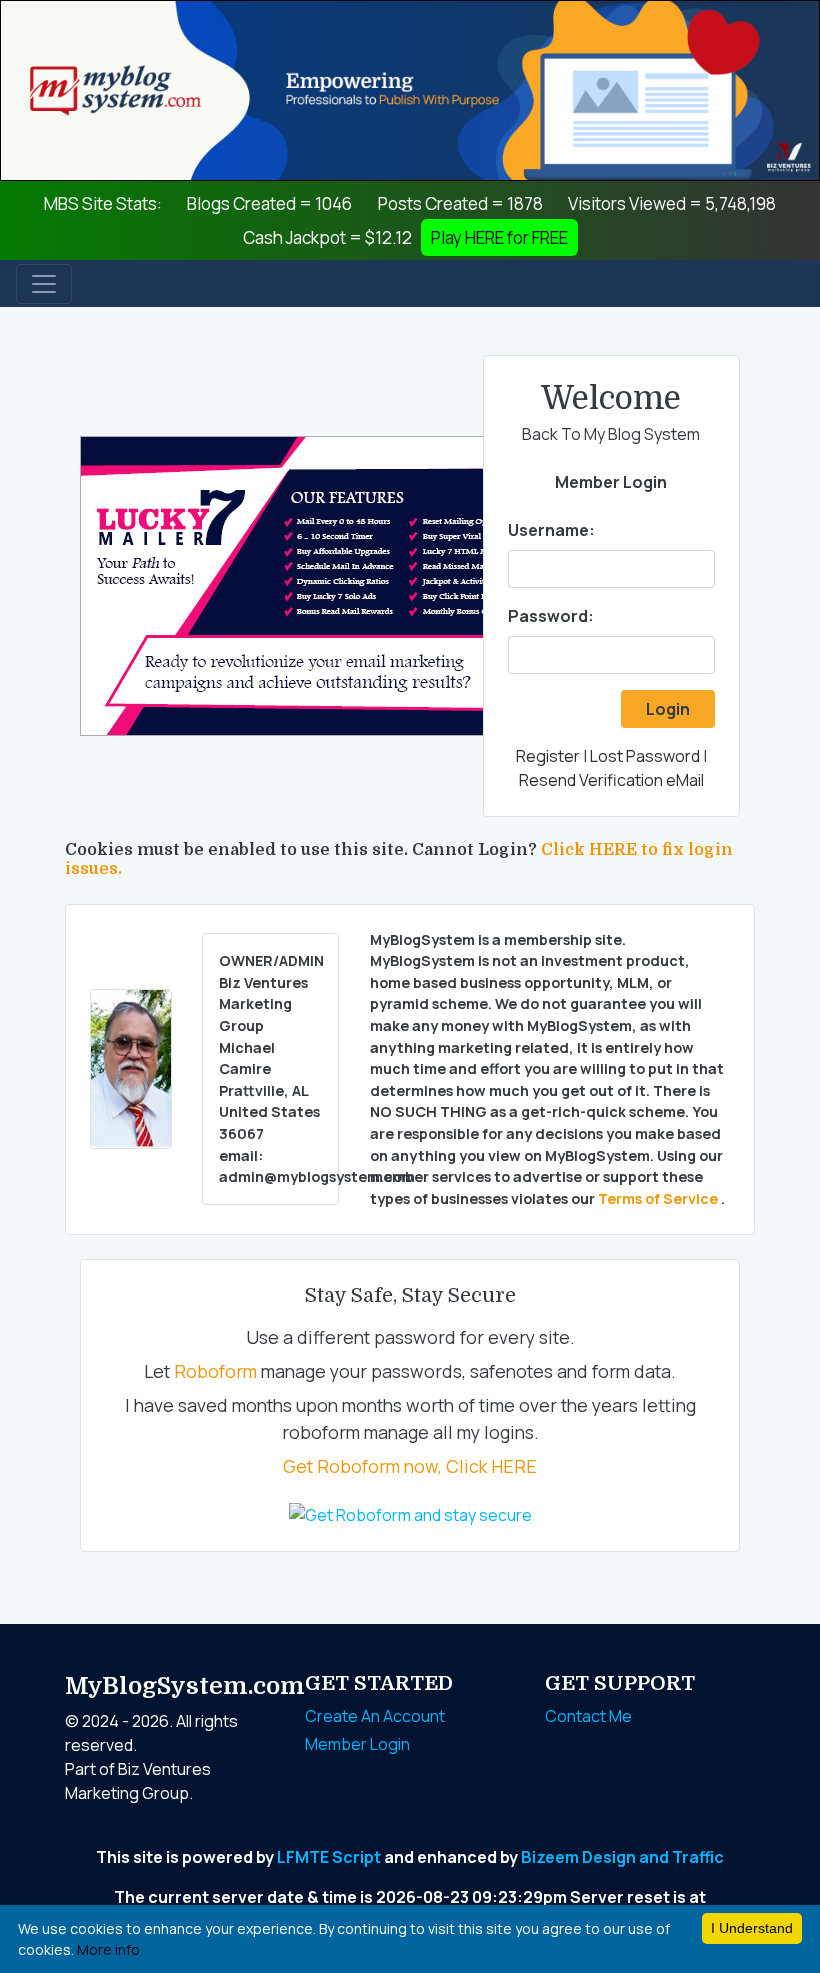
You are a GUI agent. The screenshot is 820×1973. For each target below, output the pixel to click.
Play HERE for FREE (499, 237)
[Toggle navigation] (44, 284)
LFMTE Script (329, 1857)
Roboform (215, 1371)
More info (108, 1949)
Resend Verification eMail (611, 780)
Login (668, 709)
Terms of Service (659, 1198)
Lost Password (645, 756)
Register (548, 756)
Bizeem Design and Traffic (622, 1857)
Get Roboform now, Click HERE (410, 1466)
